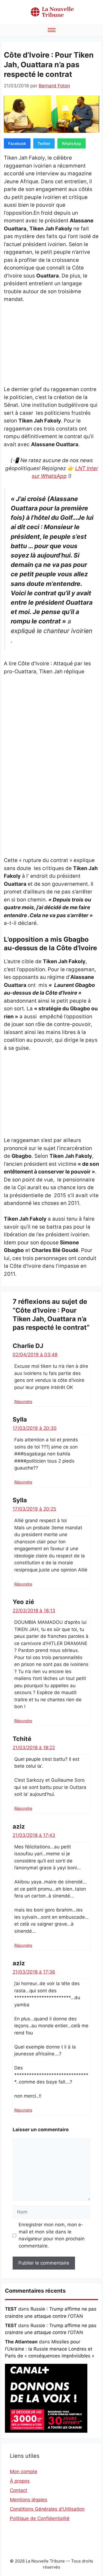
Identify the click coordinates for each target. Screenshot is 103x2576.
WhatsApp (72, 143)
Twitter (44, 143)
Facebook (17, 143)
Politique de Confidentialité (40, 2518)
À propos (20, 2481)
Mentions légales (29, 2500)
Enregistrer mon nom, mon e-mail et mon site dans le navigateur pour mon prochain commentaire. (52, 2235)
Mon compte (24, 2472)
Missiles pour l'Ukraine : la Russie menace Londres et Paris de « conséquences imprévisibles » (50, 2349)
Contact (19, 2490)
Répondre (23, 1402)
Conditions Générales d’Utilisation (47, 2509)
